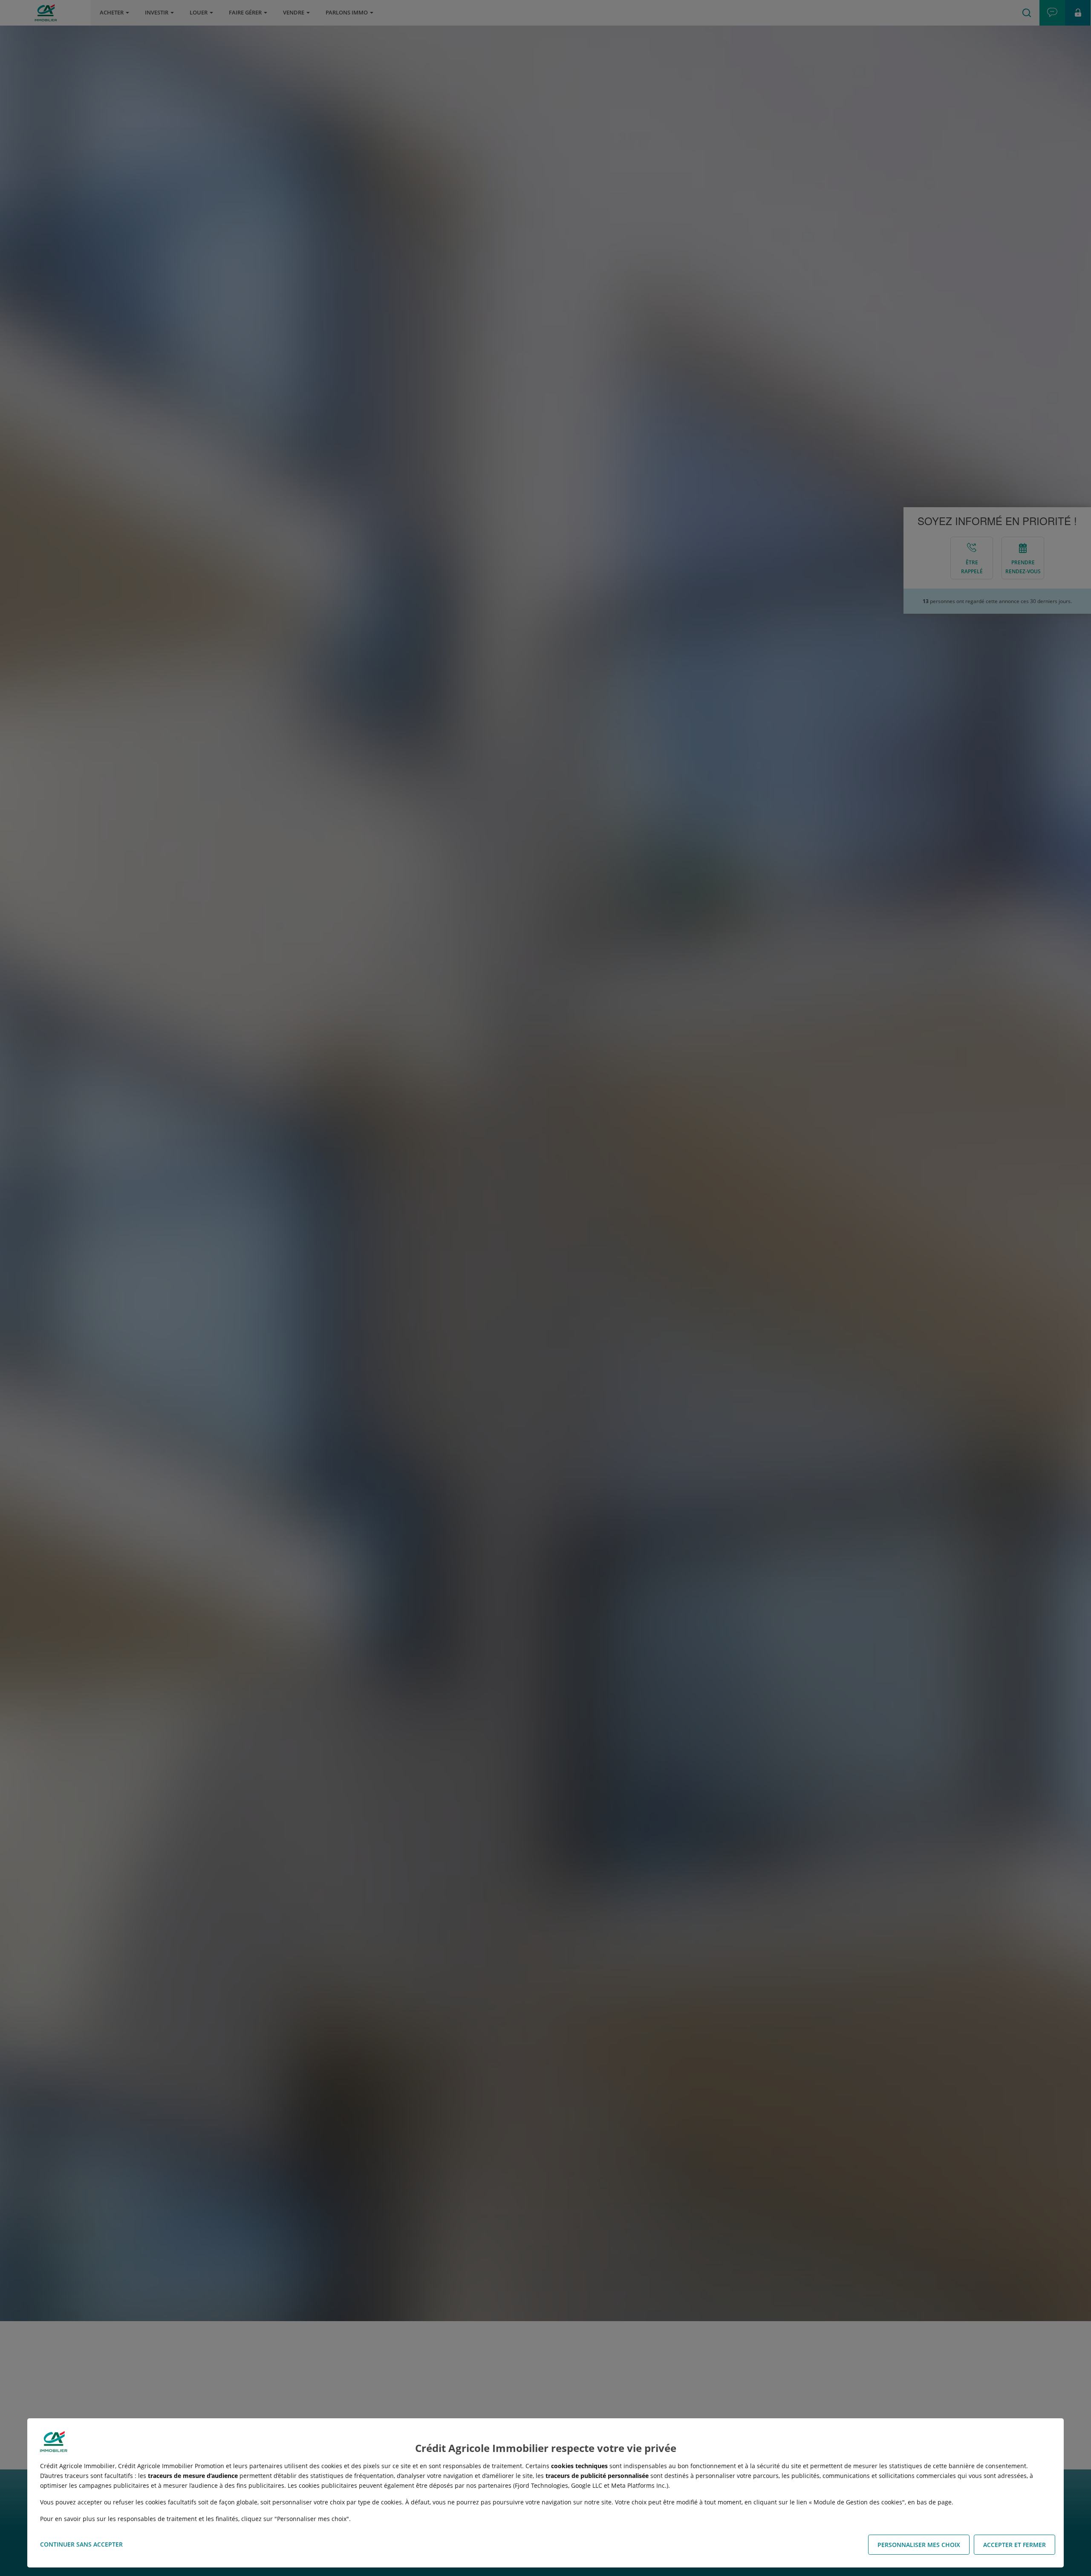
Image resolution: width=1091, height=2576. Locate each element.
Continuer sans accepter (81, 2544)
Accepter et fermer (1015, 2545)
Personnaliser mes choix (919, 2545)
